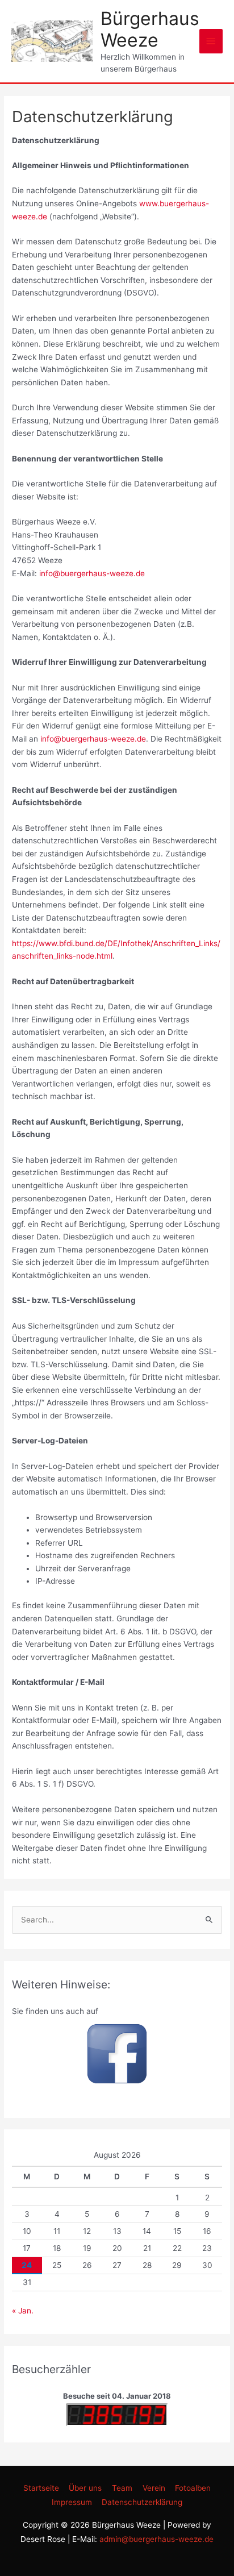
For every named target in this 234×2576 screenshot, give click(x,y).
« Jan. (23, 2311)
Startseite (41, 2488)
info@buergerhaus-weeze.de (92, 573)
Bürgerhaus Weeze (150, 29)
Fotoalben (193, 2488)
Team (122, 2488)
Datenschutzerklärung (142, 2502)
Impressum (72, 2502)
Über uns (85, 2488)
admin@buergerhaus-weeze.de (156, 2539)
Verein (154, 2488)
